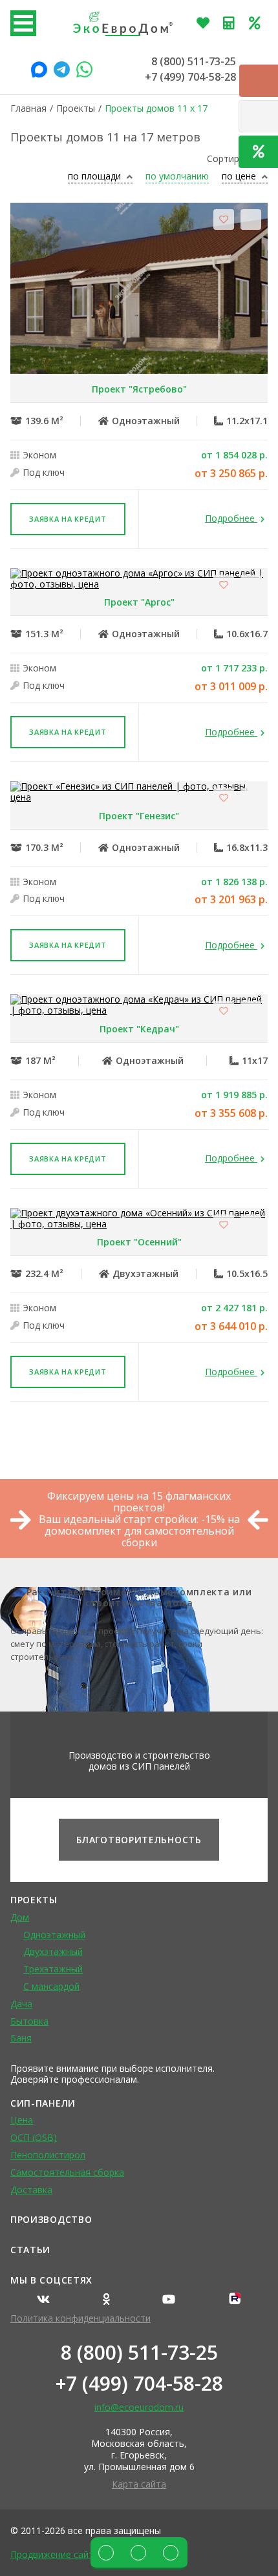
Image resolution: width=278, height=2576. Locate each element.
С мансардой (51, 1986)
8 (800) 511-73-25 (194, 61)
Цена (22, 2120)
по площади (96, 177)
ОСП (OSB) (34, 2137)
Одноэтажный (54, 1935)
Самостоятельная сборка (67, 2172)
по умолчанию (177, 177)
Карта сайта (139, 2484)
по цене (240, 177)
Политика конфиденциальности (80, 2318)
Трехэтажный (53, 1969)
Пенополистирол (48, 2155)
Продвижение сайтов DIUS (69, 2554)
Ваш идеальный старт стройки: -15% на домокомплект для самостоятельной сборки (139, 1531)
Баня (21, 2038)
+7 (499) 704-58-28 (190, 77)
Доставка (31, 2190)
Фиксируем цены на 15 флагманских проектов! (139, 1502)
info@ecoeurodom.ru (139, 2407)
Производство (51, 2219)
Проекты (34, 1900)
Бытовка (29, 2021)
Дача (21, 2004)
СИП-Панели (43, 2103)
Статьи (30, 2250)
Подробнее (231, 519)
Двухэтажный (53, 1951)
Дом (20, 1917)
